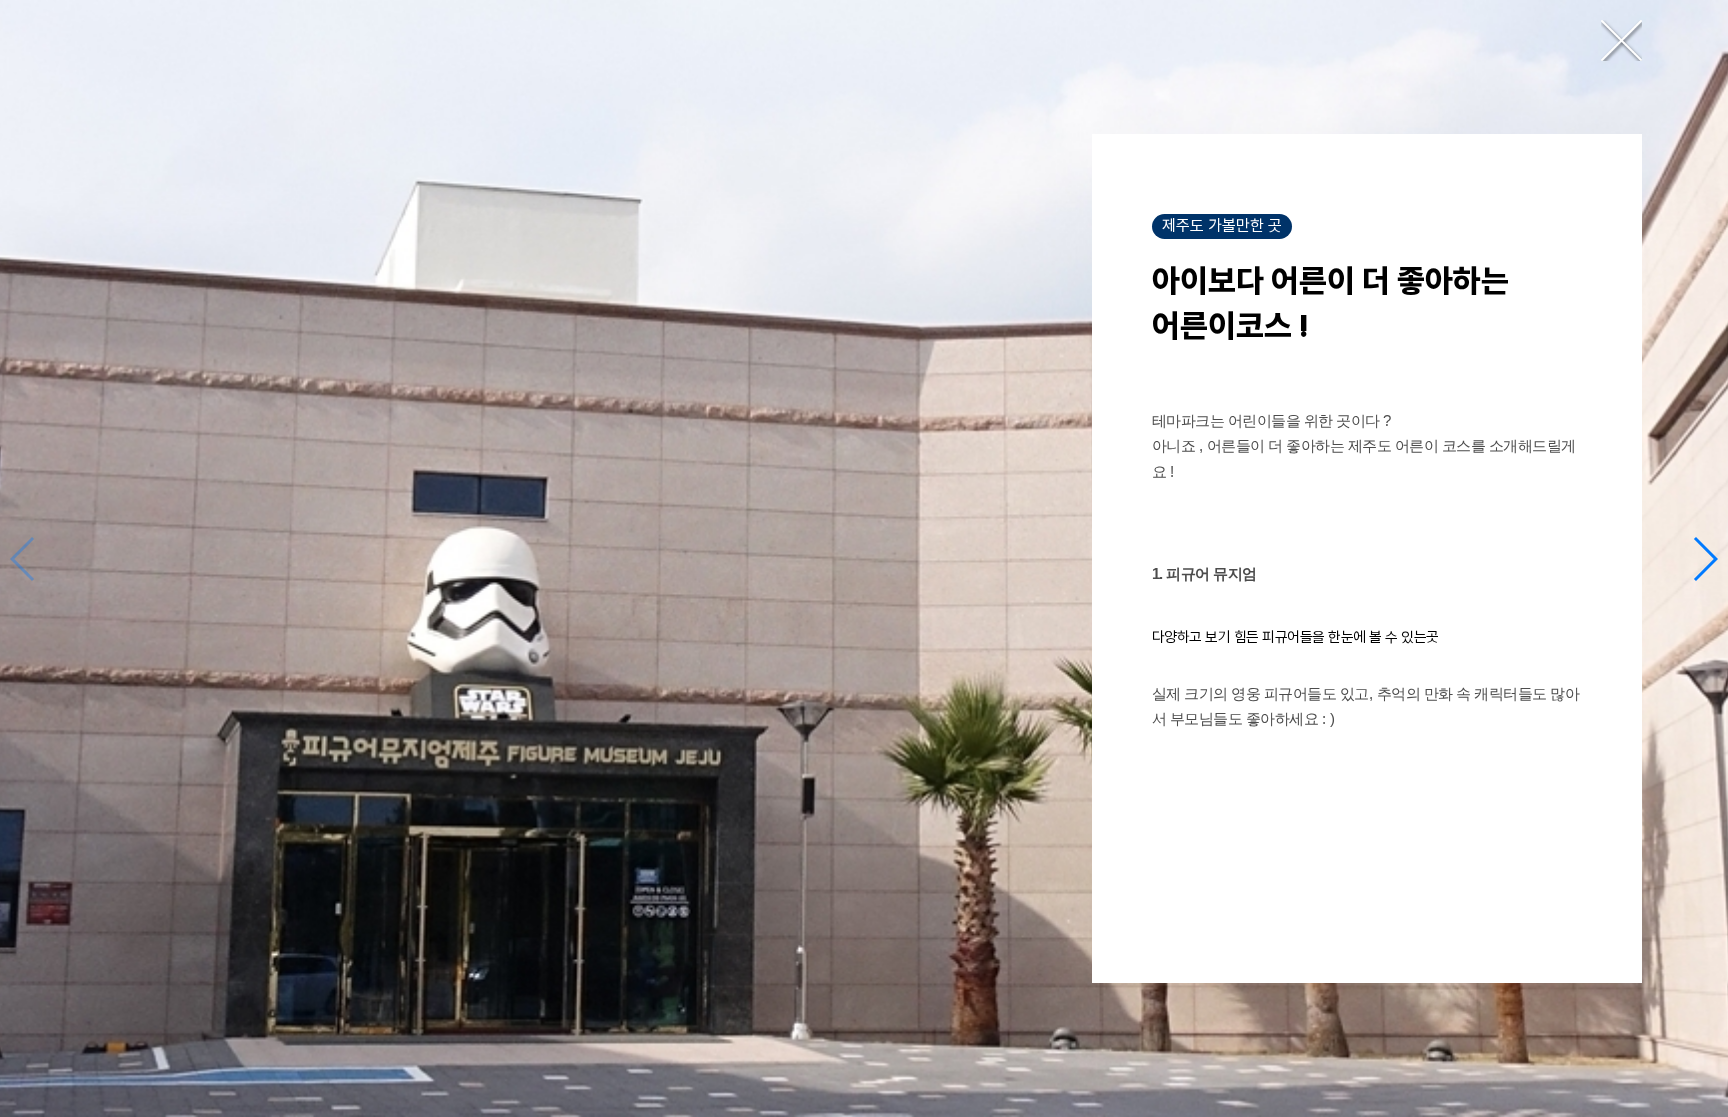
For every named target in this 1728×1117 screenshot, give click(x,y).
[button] (1704, 559)
